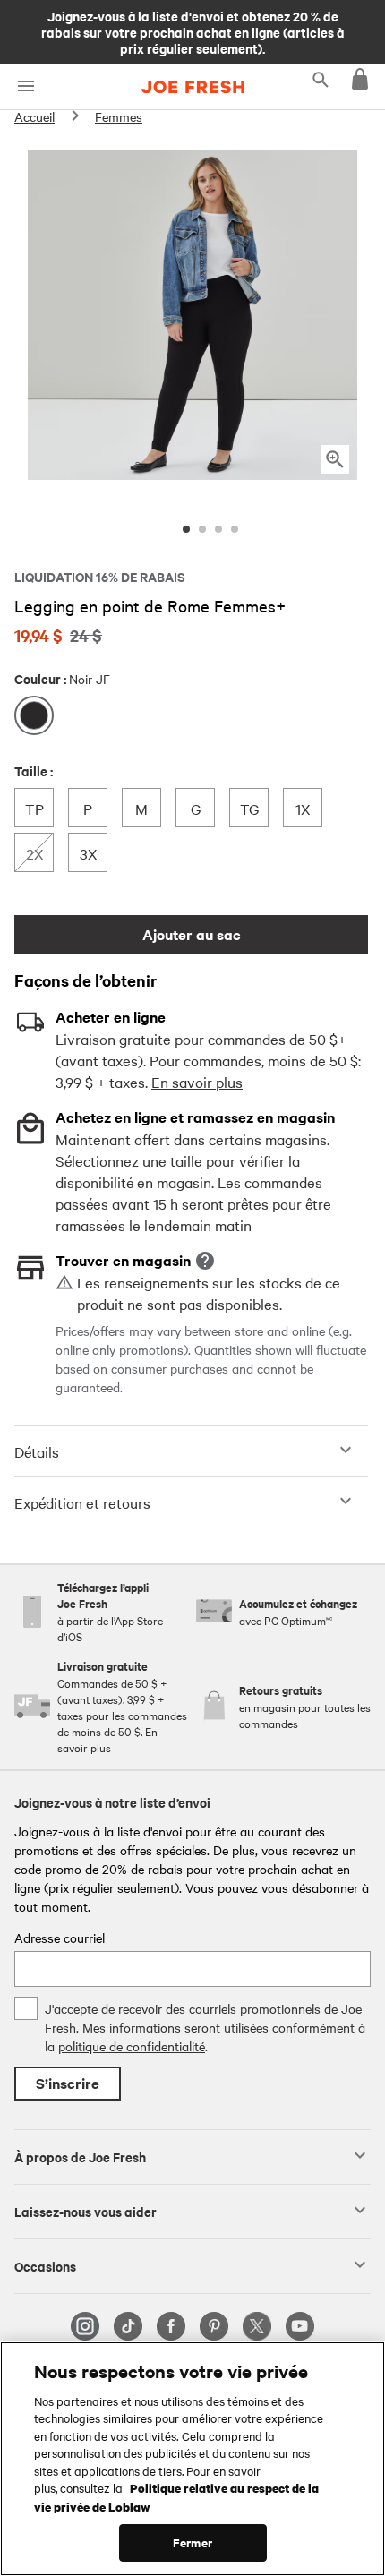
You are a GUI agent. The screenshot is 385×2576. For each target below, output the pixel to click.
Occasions (45, 2265)
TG (254, 808)
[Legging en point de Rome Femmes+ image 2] (202, 529)
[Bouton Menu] (26, 86)
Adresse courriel (60, 1938)
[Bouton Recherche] (321, 79)
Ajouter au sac (192, 934)
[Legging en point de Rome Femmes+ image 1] (186, 529)
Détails (37, 1451)
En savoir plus (197, 1082)
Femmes (119, 116)
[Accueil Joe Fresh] (193, 87)
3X (93, 853)
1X (308, 808)
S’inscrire (68, 2083)
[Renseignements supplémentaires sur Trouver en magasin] (205, 1261)
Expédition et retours (82, 1502)
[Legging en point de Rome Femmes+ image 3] (218, 529)
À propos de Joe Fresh (80, 2156)
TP (39, 808)
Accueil (34, 116)
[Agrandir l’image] (335, 459)
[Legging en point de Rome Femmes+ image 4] (235, 529)
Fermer (192, 2542)
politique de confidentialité (132, 2046)
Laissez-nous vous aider (86, 2211)
